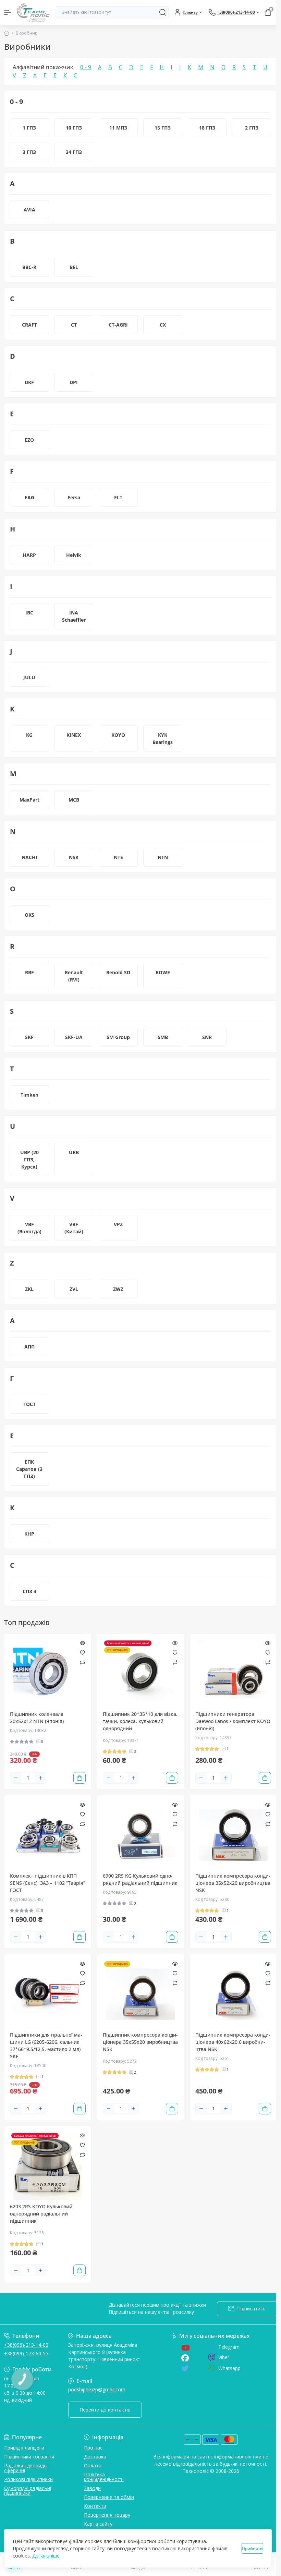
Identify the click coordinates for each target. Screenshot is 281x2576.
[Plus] (40, 1778)
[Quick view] (82, 1643)
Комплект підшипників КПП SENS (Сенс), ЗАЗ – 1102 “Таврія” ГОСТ (47, 1883)
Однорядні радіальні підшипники (28, 2490)
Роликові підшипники (28, 2479)
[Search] (163, 12)
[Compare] (82, 1662)
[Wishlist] (82, 1652)
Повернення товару (107, 2515)
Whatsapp (229, 2368)
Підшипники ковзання (29, 2457)
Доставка (95, 2457)
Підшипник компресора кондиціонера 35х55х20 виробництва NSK (140, 2042)
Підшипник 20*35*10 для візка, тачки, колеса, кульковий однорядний (140, 1721)
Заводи (92, 2488)
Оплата (93, 2465)
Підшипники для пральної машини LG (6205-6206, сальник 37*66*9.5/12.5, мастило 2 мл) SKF (46, 2046)
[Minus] (16, 1778)
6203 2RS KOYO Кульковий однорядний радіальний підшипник (41, 2214)
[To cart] (80, 1778)
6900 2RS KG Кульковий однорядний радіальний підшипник (140, 1879)
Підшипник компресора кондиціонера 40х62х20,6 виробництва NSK (233, 2042)
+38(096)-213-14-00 (26, 2345)
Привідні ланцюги (24, 2448)
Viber (224, 2357)
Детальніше (46, 2556)
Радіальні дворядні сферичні (26, 2468)
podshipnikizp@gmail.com (97, 2389)
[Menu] (8, 12)
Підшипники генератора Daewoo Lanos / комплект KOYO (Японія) (233, 1721)
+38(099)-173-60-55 (26, 2353)
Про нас (93, 2448)
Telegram (229, 2347)
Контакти (95, 2506)
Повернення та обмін (109, 2497)
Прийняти (252, 2548)
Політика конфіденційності (104, 2477)
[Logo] (33, 12)
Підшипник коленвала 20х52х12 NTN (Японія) (37, 1718)
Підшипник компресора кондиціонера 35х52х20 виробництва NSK (233, 1883)
